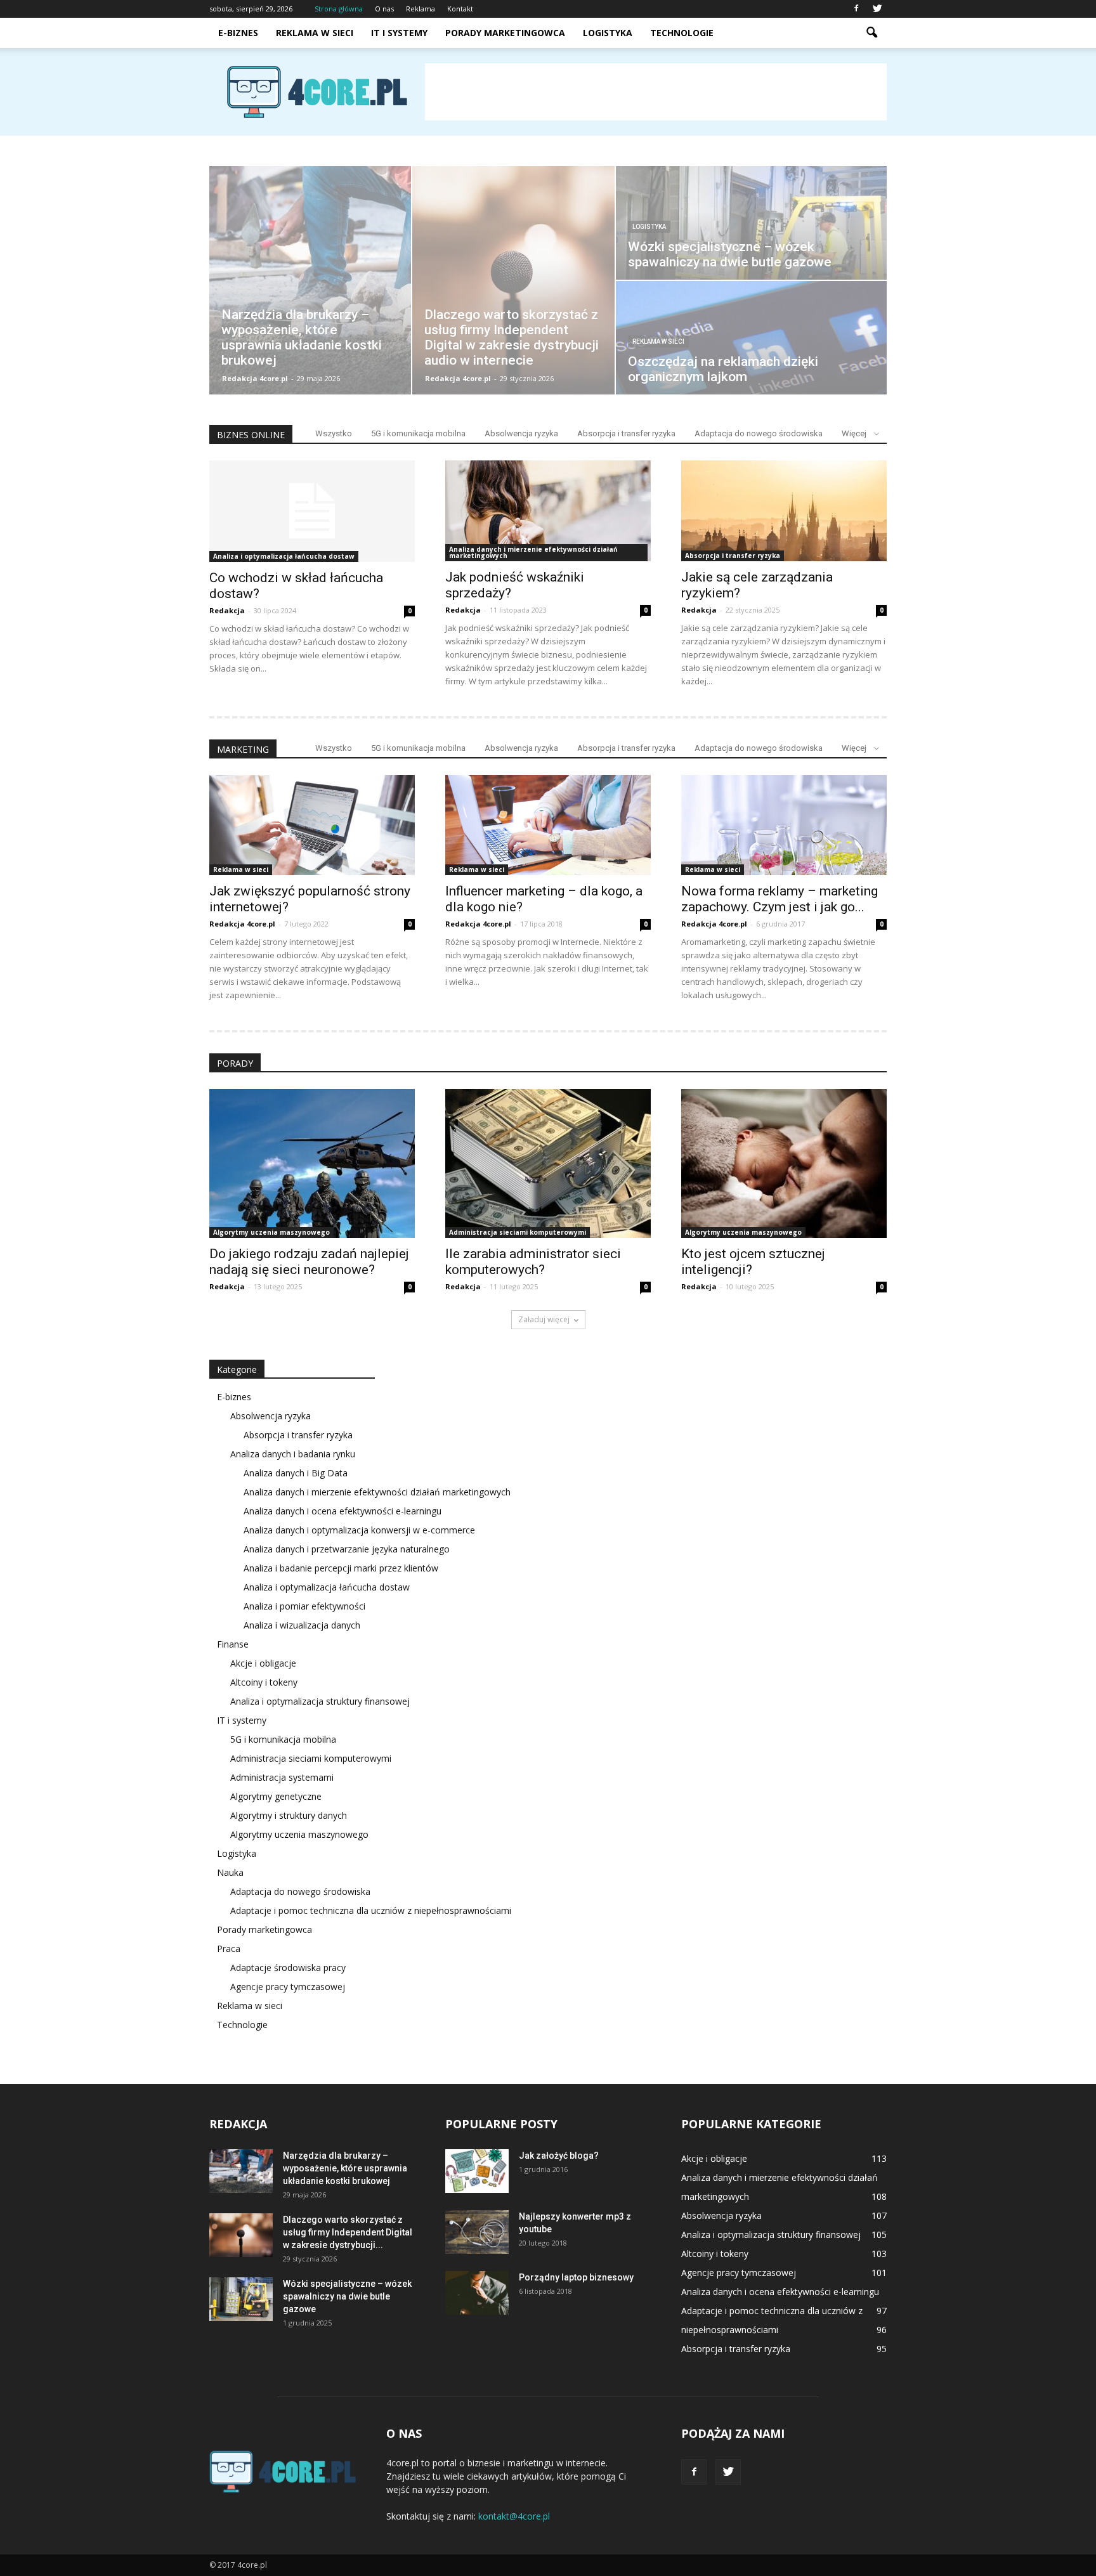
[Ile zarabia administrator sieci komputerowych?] (548, 1163)
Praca (229, 1948)
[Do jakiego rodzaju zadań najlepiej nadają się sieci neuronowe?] (312, 1163)
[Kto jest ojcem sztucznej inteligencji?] (784, 1163)
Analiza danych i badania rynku (293, 1454)
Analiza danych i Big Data (296, 1473)
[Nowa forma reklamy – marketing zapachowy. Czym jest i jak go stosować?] (784, 825)
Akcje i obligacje (263, 1663)
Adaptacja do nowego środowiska (759, 433)
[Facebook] (856, 9)
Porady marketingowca (505, 33)
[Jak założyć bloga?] (477, 2171)
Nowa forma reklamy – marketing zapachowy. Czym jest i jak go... (780, 899)
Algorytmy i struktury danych (289, 1815)
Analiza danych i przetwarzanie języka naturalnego (347, 1549)
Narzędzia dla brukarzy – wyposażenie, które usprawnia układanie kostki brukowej (345, 2168)
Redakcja (227, 610)
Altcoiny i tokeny (264, 1682)
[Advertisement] (656, 92)
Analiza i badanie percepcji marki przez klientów (341, 1568)
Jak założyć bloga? (559, 2156)
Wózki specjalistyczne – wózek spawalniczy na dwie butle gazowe (347, 2296)
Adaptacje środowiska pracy (288, 1968)
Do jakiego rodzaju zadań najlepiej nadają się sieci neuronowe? (309, 1262)
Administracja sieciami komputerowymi (518, 1232)
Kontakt (460, 9)
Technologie (682, 33)
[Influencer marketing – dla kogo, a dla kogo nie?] (548, 825)
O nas (384, 9)
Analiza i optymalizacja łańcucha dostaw (284, 556)
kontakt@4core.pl (514, 2516)
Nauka (230, 1872)
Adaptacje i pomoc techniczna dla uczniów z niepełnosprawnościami (371, 1910)
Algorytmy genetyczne (276, 1796)
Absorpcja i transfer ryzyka (626, 433)
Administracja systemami (282, 1777)
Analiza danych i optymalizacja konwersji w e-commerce (359, 1530)
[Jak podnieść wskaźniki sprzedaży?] (548, 511)
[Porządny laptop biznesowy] (477, 2293)
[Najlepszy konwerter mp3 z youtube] (477, 2232)
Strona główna (339, 9)
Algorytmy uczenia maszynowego (271, 1232)
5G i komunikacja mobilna (418, 433)
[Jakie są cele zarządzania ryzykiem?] (784, 511)
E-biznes (238, 33)
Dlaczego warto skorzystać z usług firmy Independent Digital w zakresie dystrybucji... (348, 2232)
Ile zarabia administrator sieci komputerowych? (533, 1262)
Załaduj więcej (544, 1319)
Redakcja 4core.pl (255, 378)
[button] (871, 33)
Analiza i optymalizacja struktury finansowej (320, 1701)
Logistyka (608, 33)
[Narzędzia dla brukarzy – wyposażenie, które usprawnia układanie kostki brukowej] (241, 2171)
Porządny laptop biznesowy (576, 2277)
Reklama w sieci (315, 33)
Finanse (233, 1644)
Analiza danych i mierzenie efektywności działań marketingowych (533, 552)
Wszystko (334, 433)
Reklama (421, 9)
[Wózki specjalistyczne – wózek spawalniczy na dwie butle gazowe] (241, 2299)
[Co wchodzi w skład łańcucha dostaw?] (312, 511)
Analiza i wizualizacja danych (302, 1625)
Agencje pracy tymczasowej (288, 1987)
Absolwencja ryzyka (521, 433)
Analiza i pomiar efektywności (304, 1606)
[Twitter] (877, 9)
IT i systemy (399, 33)
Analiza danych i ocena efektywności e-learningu (342, 1511)
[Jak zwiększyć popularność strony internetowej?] (312, 825)
